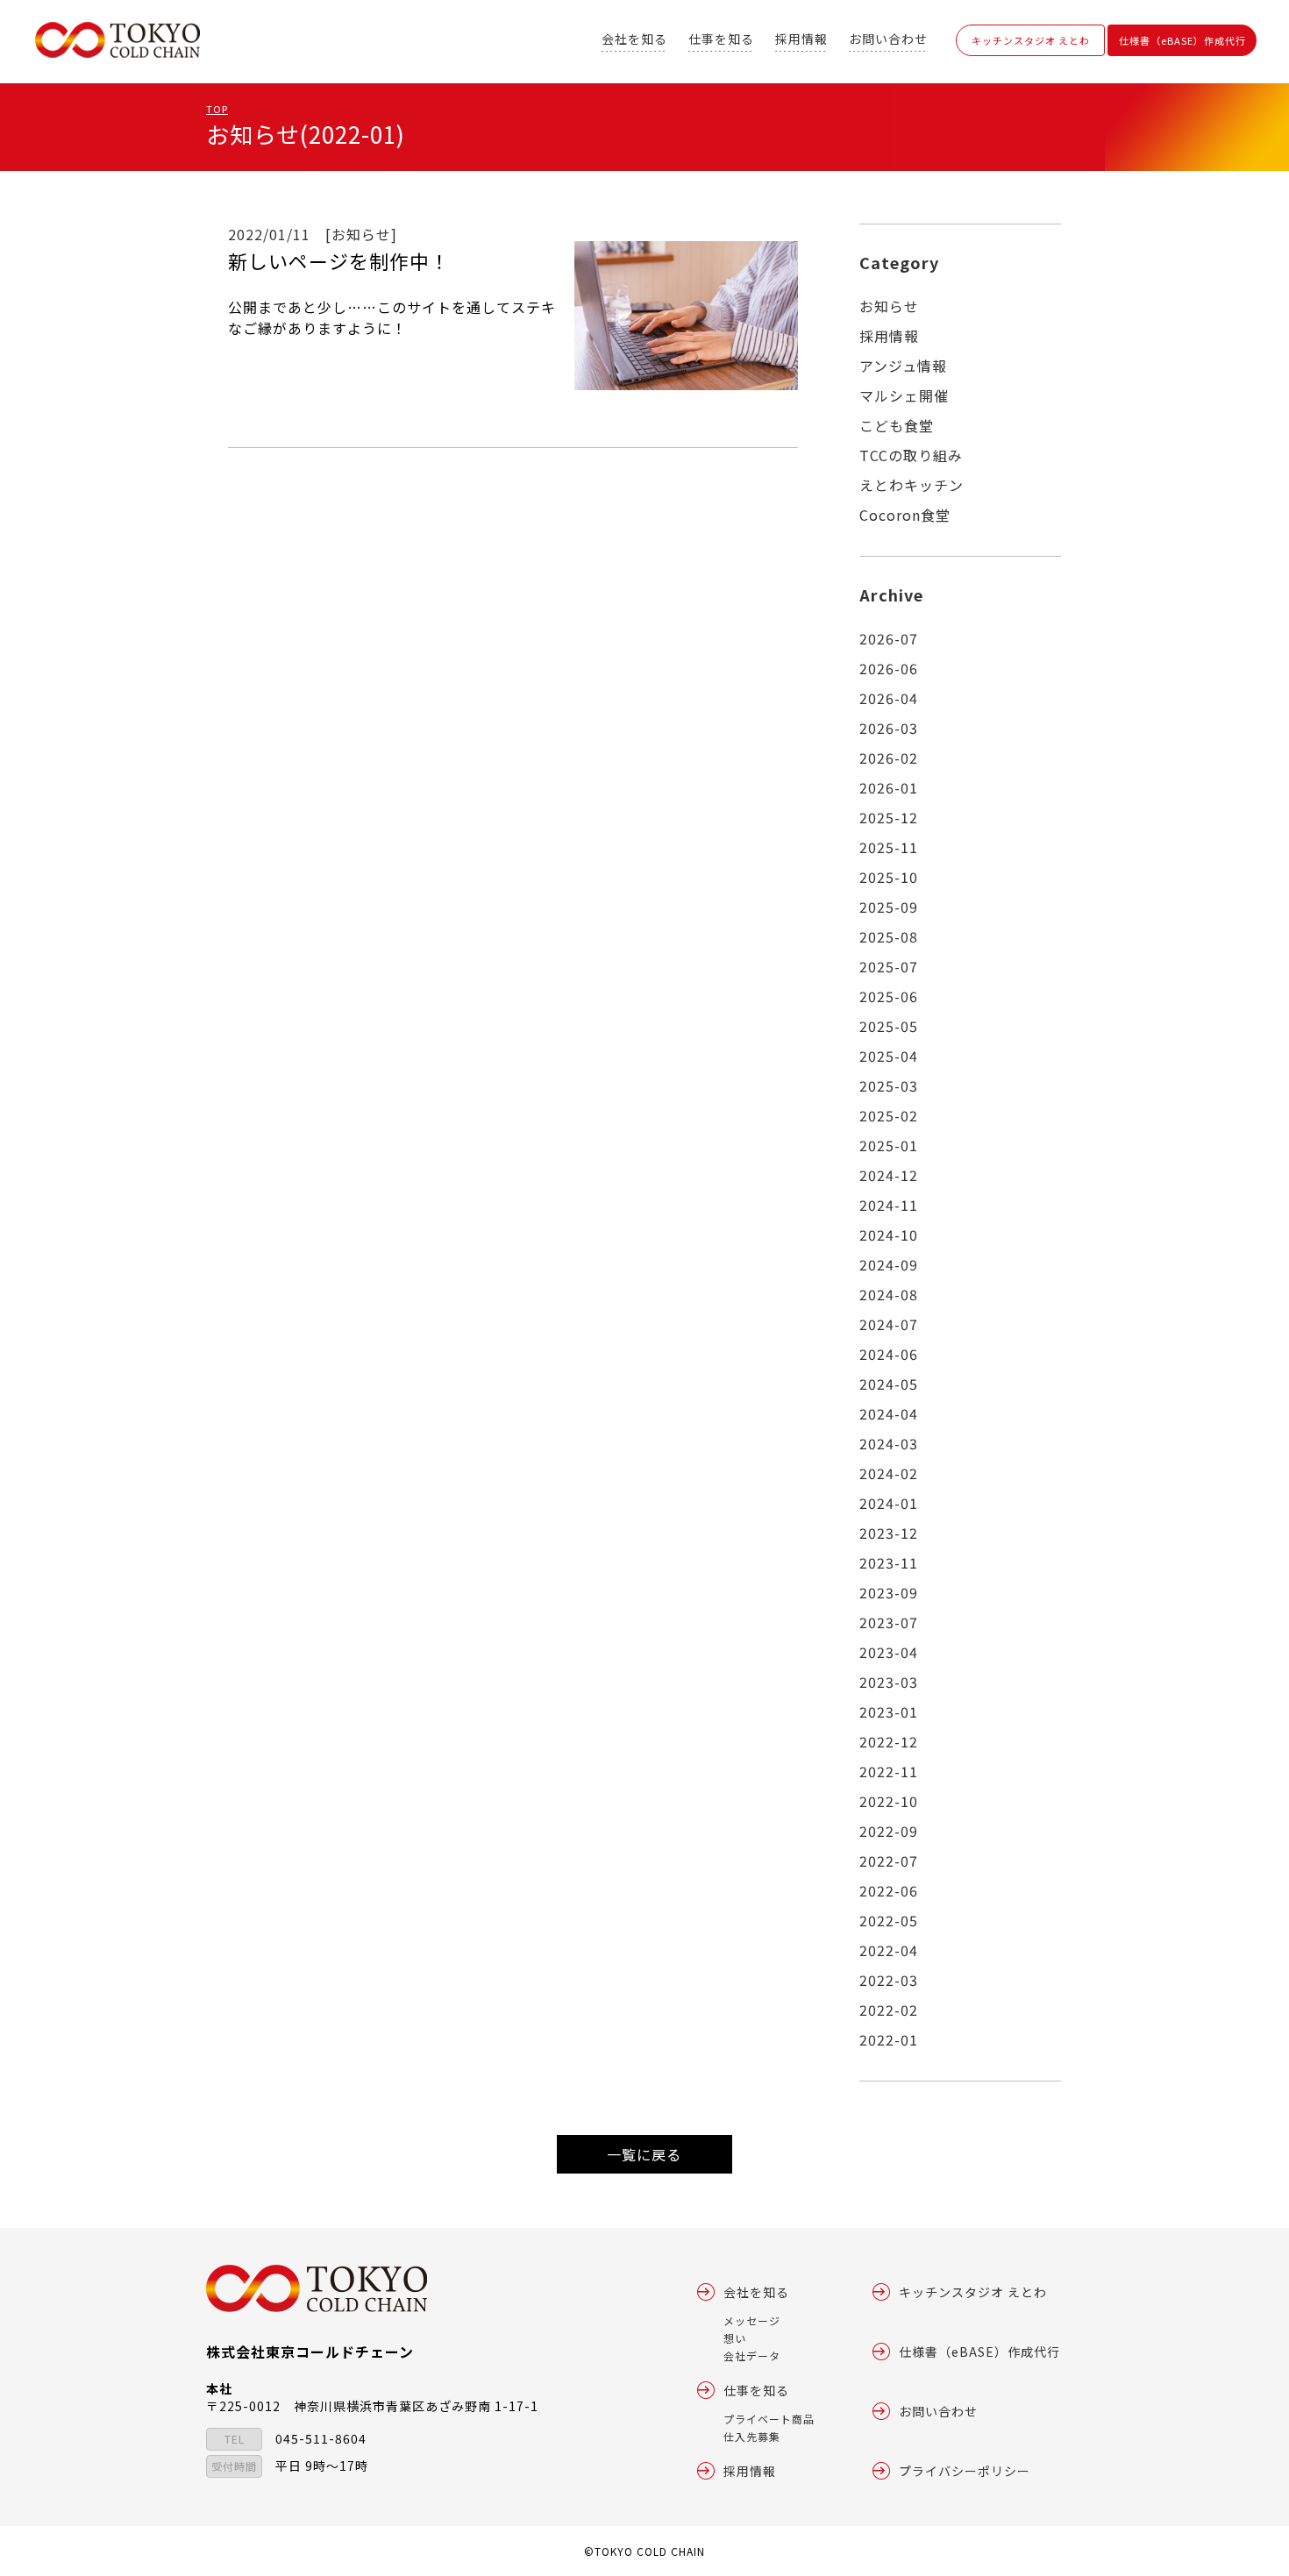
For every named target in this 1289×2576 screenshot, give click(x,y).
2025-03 (889, 1085)
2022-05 (889, 1920)
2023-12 (889, 1533)
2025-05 (889, 1026)
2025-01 (889, 1145)
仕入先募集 (752, 2436)
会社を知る (634, 39)
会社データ (752, 2355)
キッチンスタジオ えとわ (1031, 40)
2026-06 (889, 668)
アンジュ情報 (903, 366)
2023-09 (889, 1592)
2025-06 (889, 996)
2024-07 (889, 1324)
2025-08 (889, 936)
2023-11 (889, 1562)
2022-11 (889, 1771)
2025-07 (889, 966)
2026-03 (889, 728)
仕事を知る (721, 39)
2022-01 (889, 2039)
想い (735, 2338)
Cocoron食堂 (905, 515)
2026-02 (889, 758)
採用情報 (801, 39)
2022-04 (889, 1950)
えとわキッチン (912, 485)
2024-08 (889, 1294)
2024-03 (889, 1443)
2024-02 (889, 1473)
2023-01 (889, 1711)
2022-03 (889, 1980)
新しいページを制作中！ (339, 260)
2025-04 (889, 1056)
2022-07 (889, 1861)
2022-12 (889, 1741)
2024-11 (889, 1205)
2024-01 (889, 1503)
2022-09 (889, 1831)
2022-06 (889, 1890)
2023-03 (889, 1682)
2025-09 (889, 907)
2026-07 (889, 638)
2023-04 (889, 1652)
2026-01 (889, 787)
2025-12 (889, 817)
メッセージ (752, 2320)
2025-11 (889, 847)
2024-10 (889, 1235)
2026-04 (889, 698)
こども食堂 (897, 425)
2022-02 (889, 2010)
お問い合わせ (888, 39)
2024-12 (889, 1175)
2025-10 (889, 877)
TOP (217, 109)
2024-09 (889, 1264)
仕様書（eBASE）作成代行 (1182, 40)
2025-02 (889, 1115)
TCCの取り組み (911, 455)
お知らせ (889, 306)
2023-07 (889, 1622)
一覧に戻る (644, 2154)
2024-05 (889, 1384)
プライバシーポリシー (965, 2471)
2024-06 (889, 1354)
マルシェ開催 (904, 395)
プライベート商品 (769, 2419)
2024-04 (889, 1413)
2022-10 (889, 1801)
